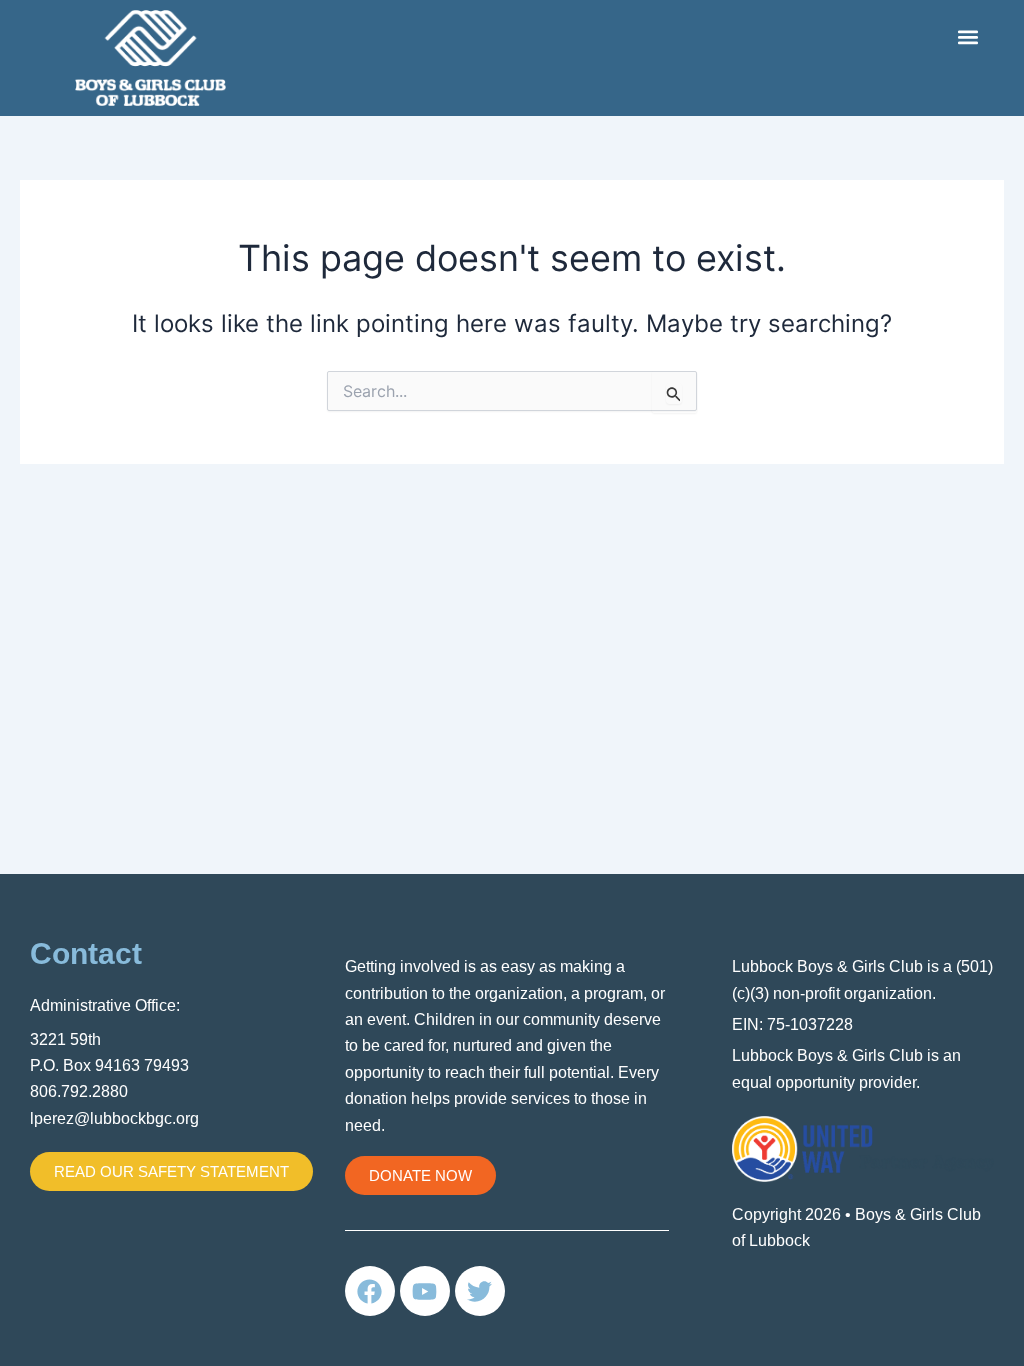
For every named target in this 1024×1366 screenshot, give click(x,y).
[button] (967, 36)
